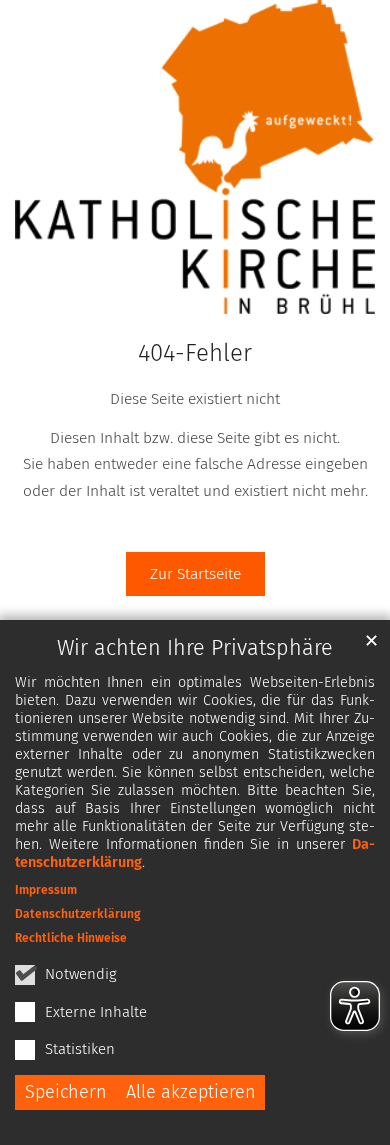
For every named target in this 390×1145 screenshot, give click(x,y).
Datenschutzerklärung (78, 914)
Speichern (66, 1092)
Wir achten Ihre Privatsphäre (195, 648)
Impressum (46, 890)
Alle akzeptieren (191, 1092)
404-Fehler (195, 353)
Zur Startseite (195, 573)
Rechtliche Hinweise (71, 938)
